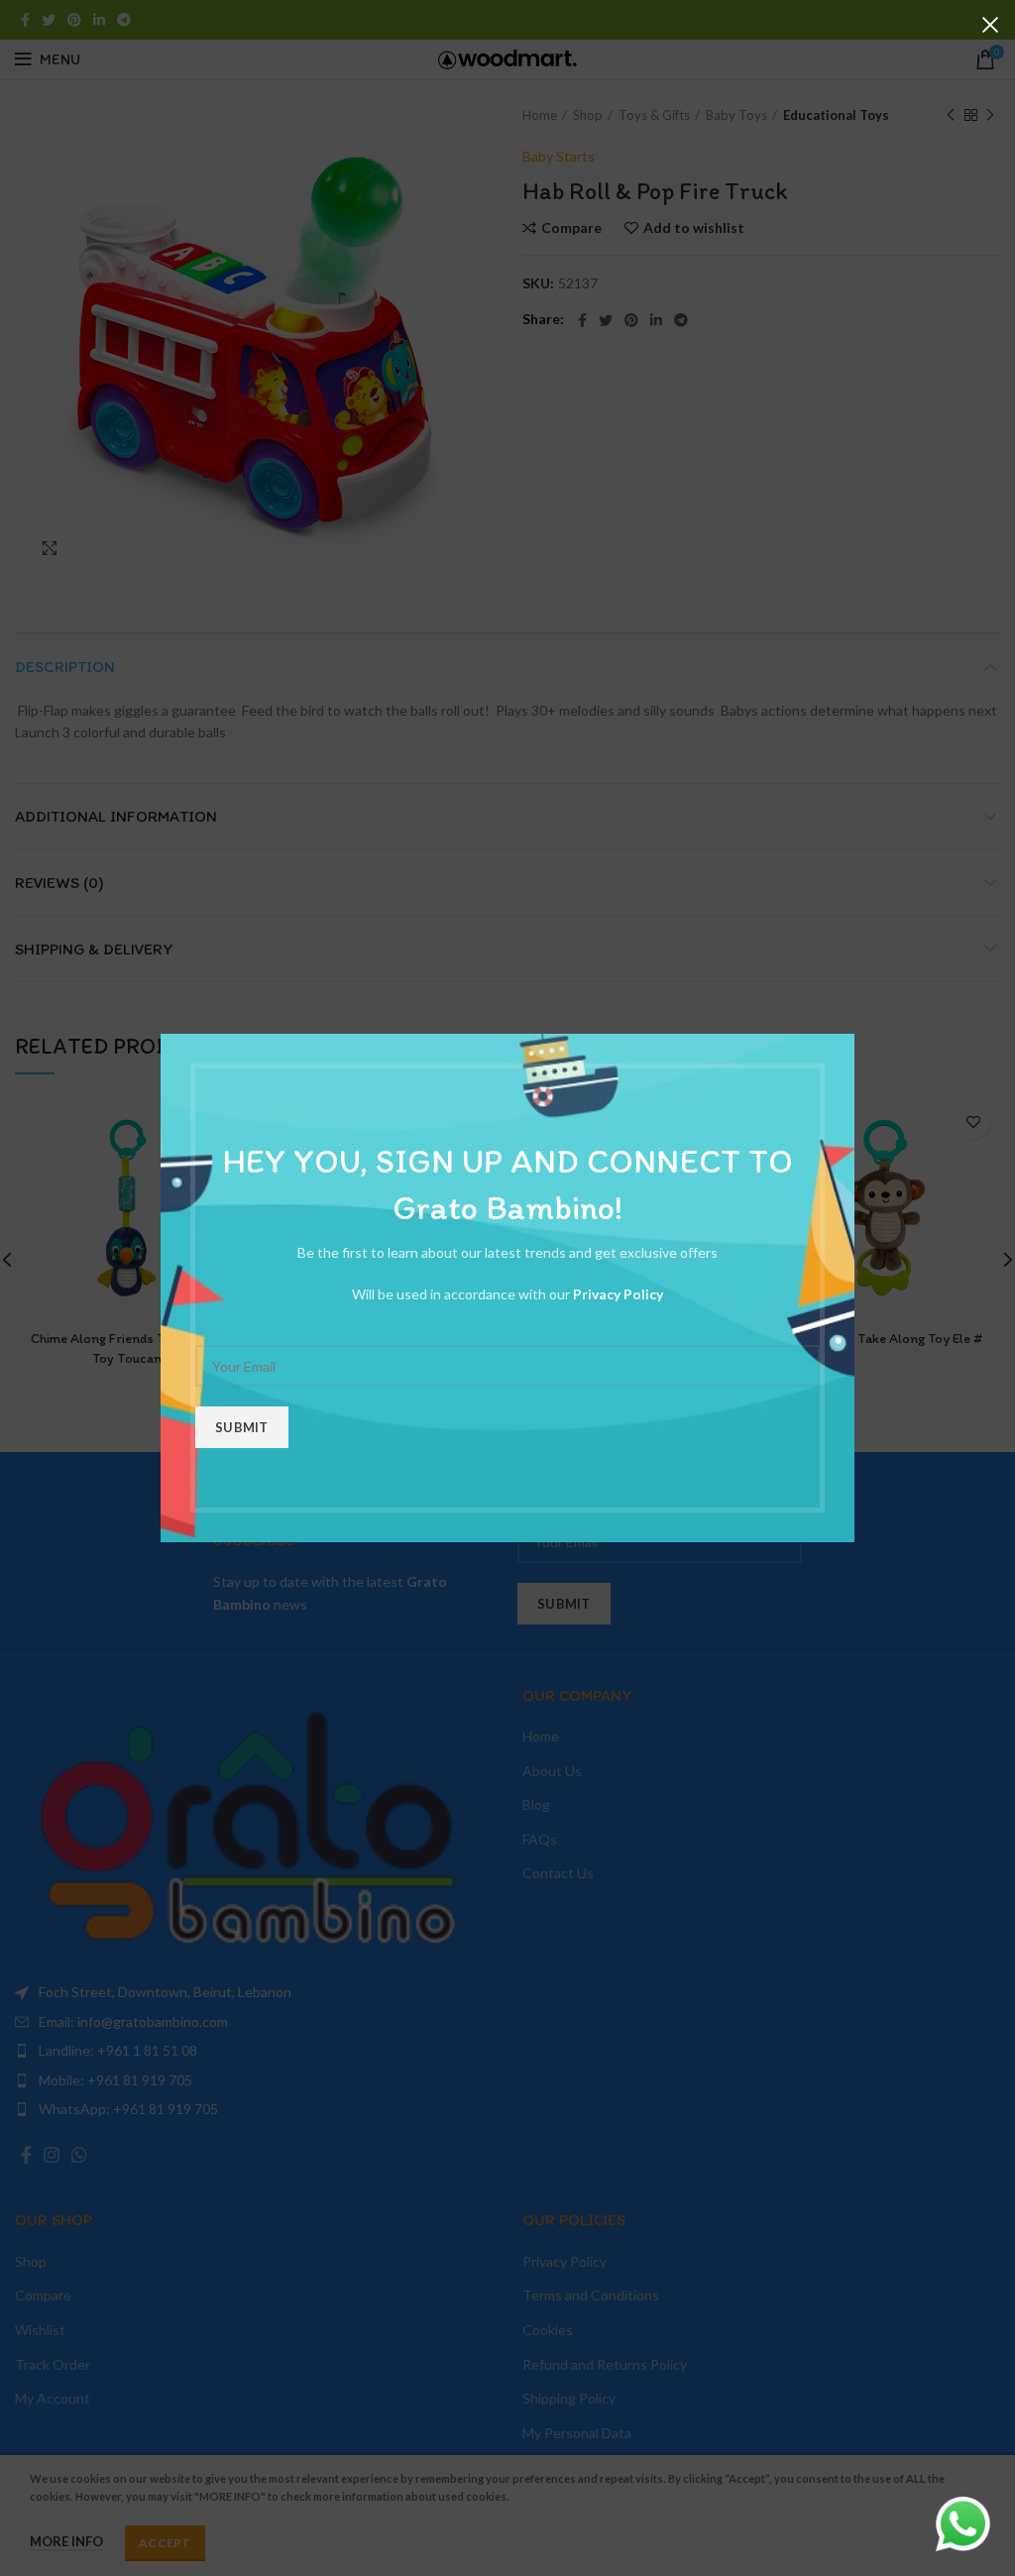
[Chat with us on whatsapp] (963, 2522)
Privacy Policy (618, 1294)
